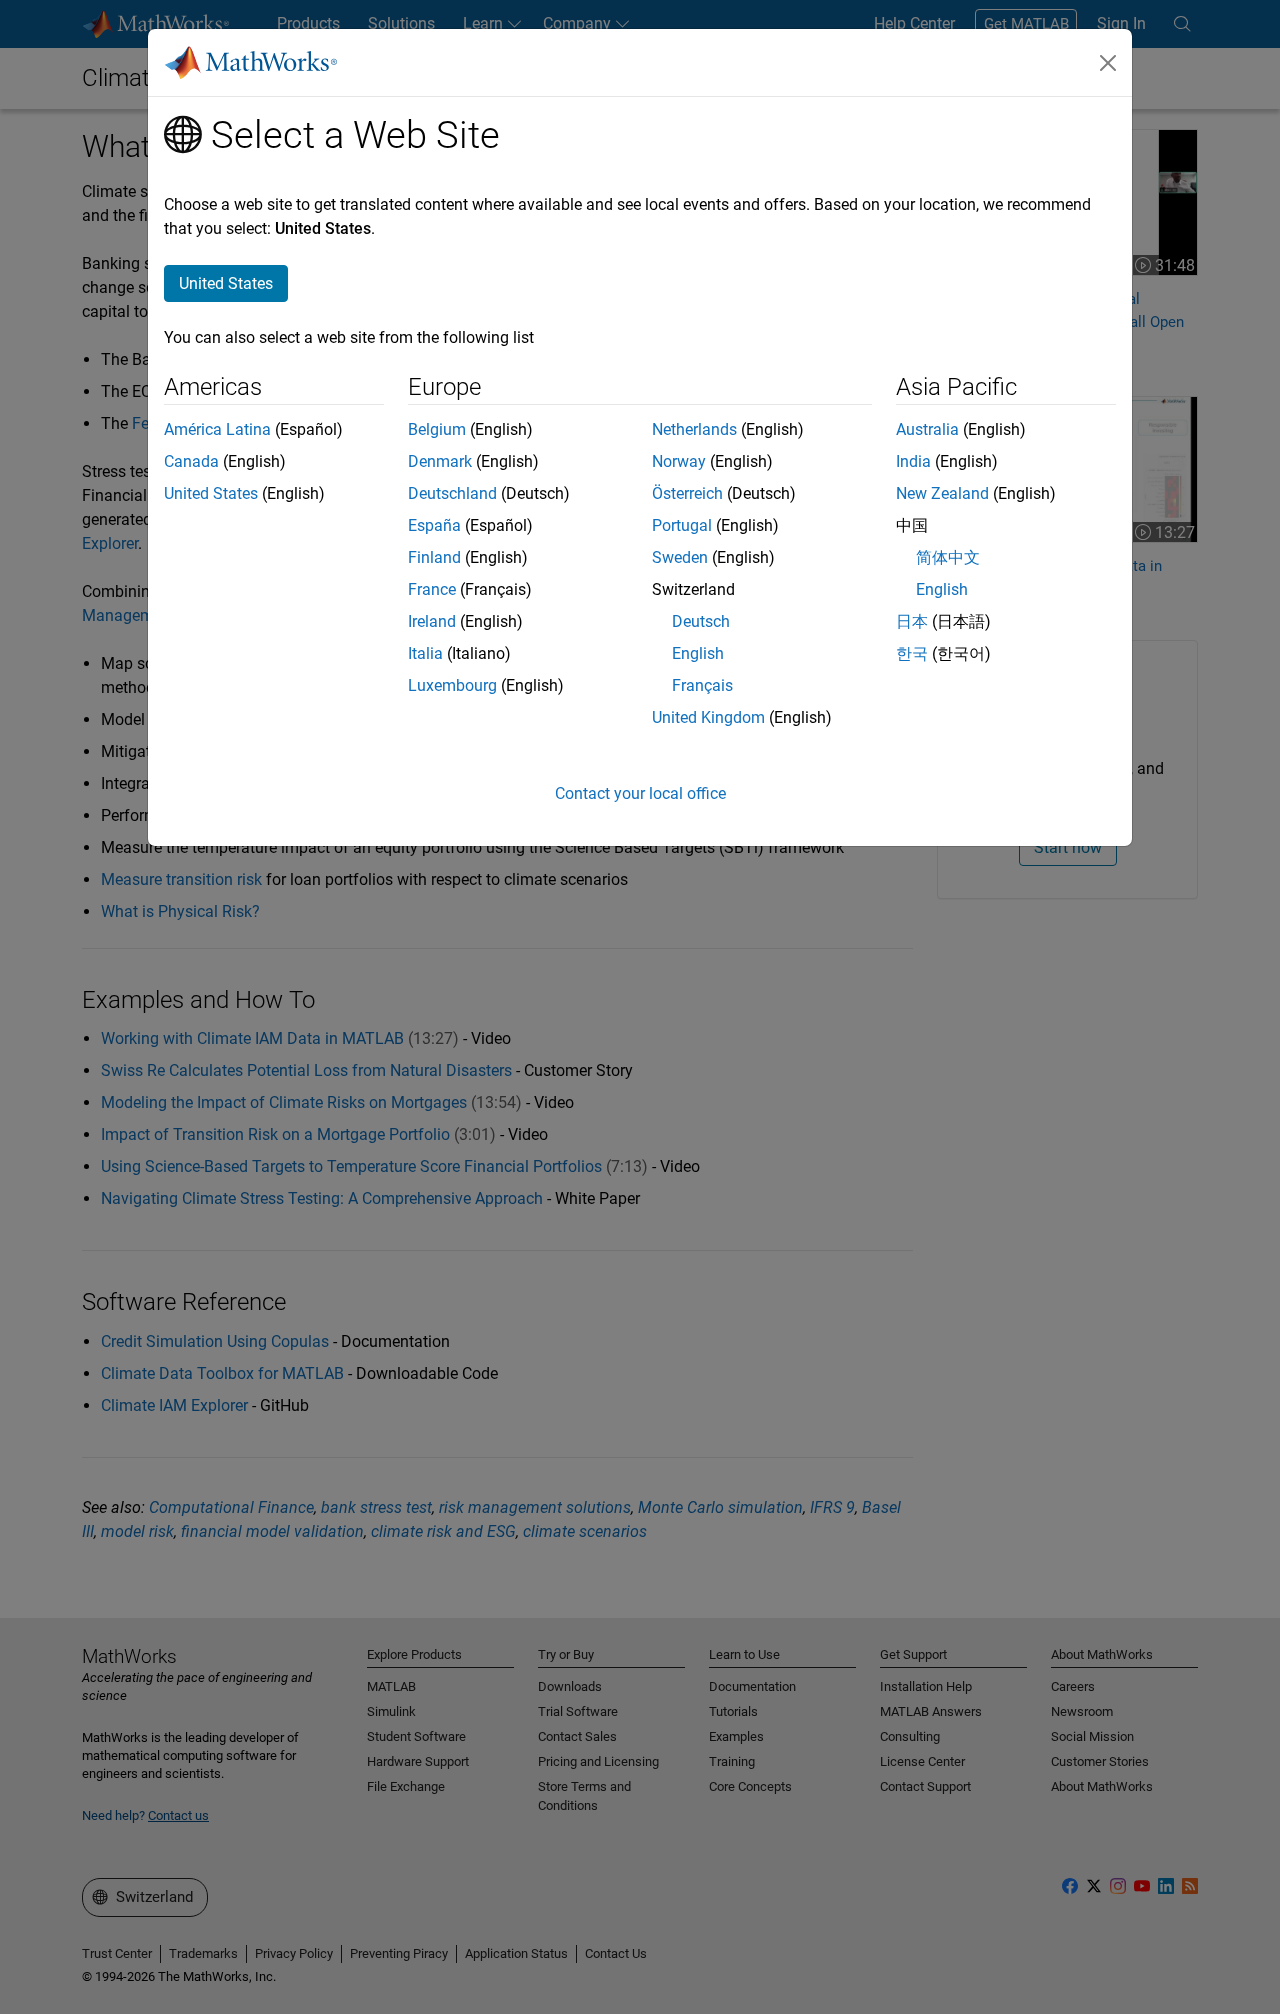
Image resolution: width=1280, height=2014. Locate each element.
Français (702, 685)
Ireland (432, 621)
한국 (912, 653)
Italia (425, 653)
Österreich (687, 493)
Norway (679, 461)
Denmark (440, 461)
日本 (912, 621)
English (698, 653)
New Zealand (942, 493)
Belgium (437, 429)
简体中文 (948, 557)
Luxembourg (452, 685)
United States (211, 493)
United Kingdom (708, 717)
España (434, 525)
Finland (434, 557)
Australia (927, 429)
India (913, 461)
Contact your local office (640, 793)
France (432, 589)
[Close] (1108, 63)
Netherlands (694, 429)
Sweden (680, 557)
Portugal (682, 525)
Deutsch (701, 621)
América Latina (217, 429)
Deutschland (452, 493)
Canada (191, 461)
